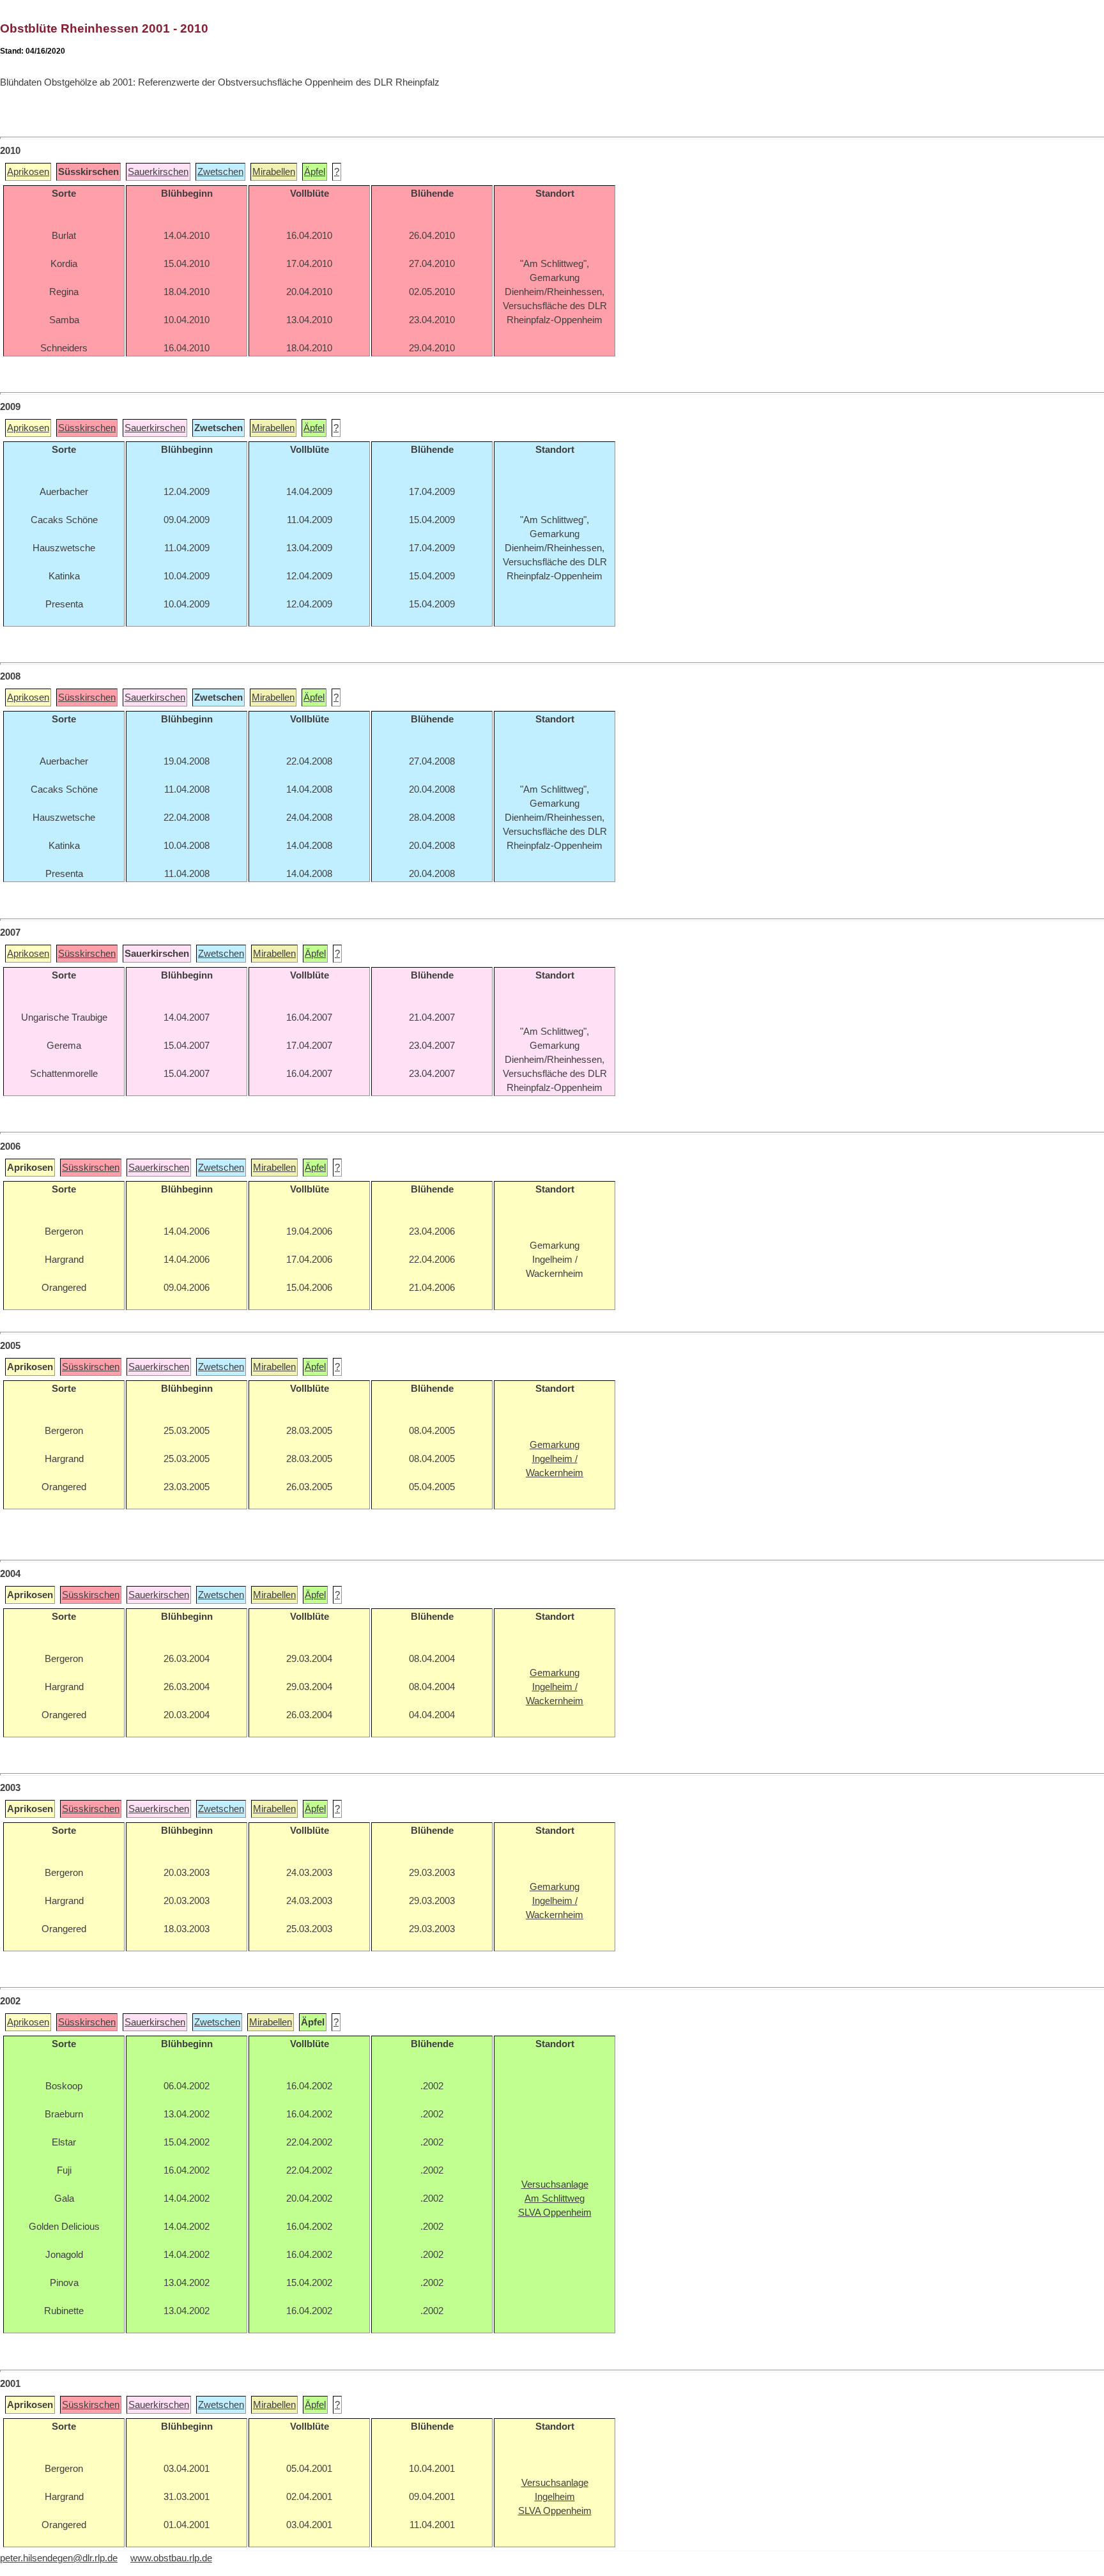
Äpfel (315, 172)
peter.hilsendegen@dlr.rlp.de (59, 2558)
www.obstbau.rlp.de (171, 2558)
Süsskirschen (87, 428)
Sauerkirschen (158, 172)
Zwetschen (220, 172)
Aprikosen (28, 172)
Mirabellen (274, 172)
